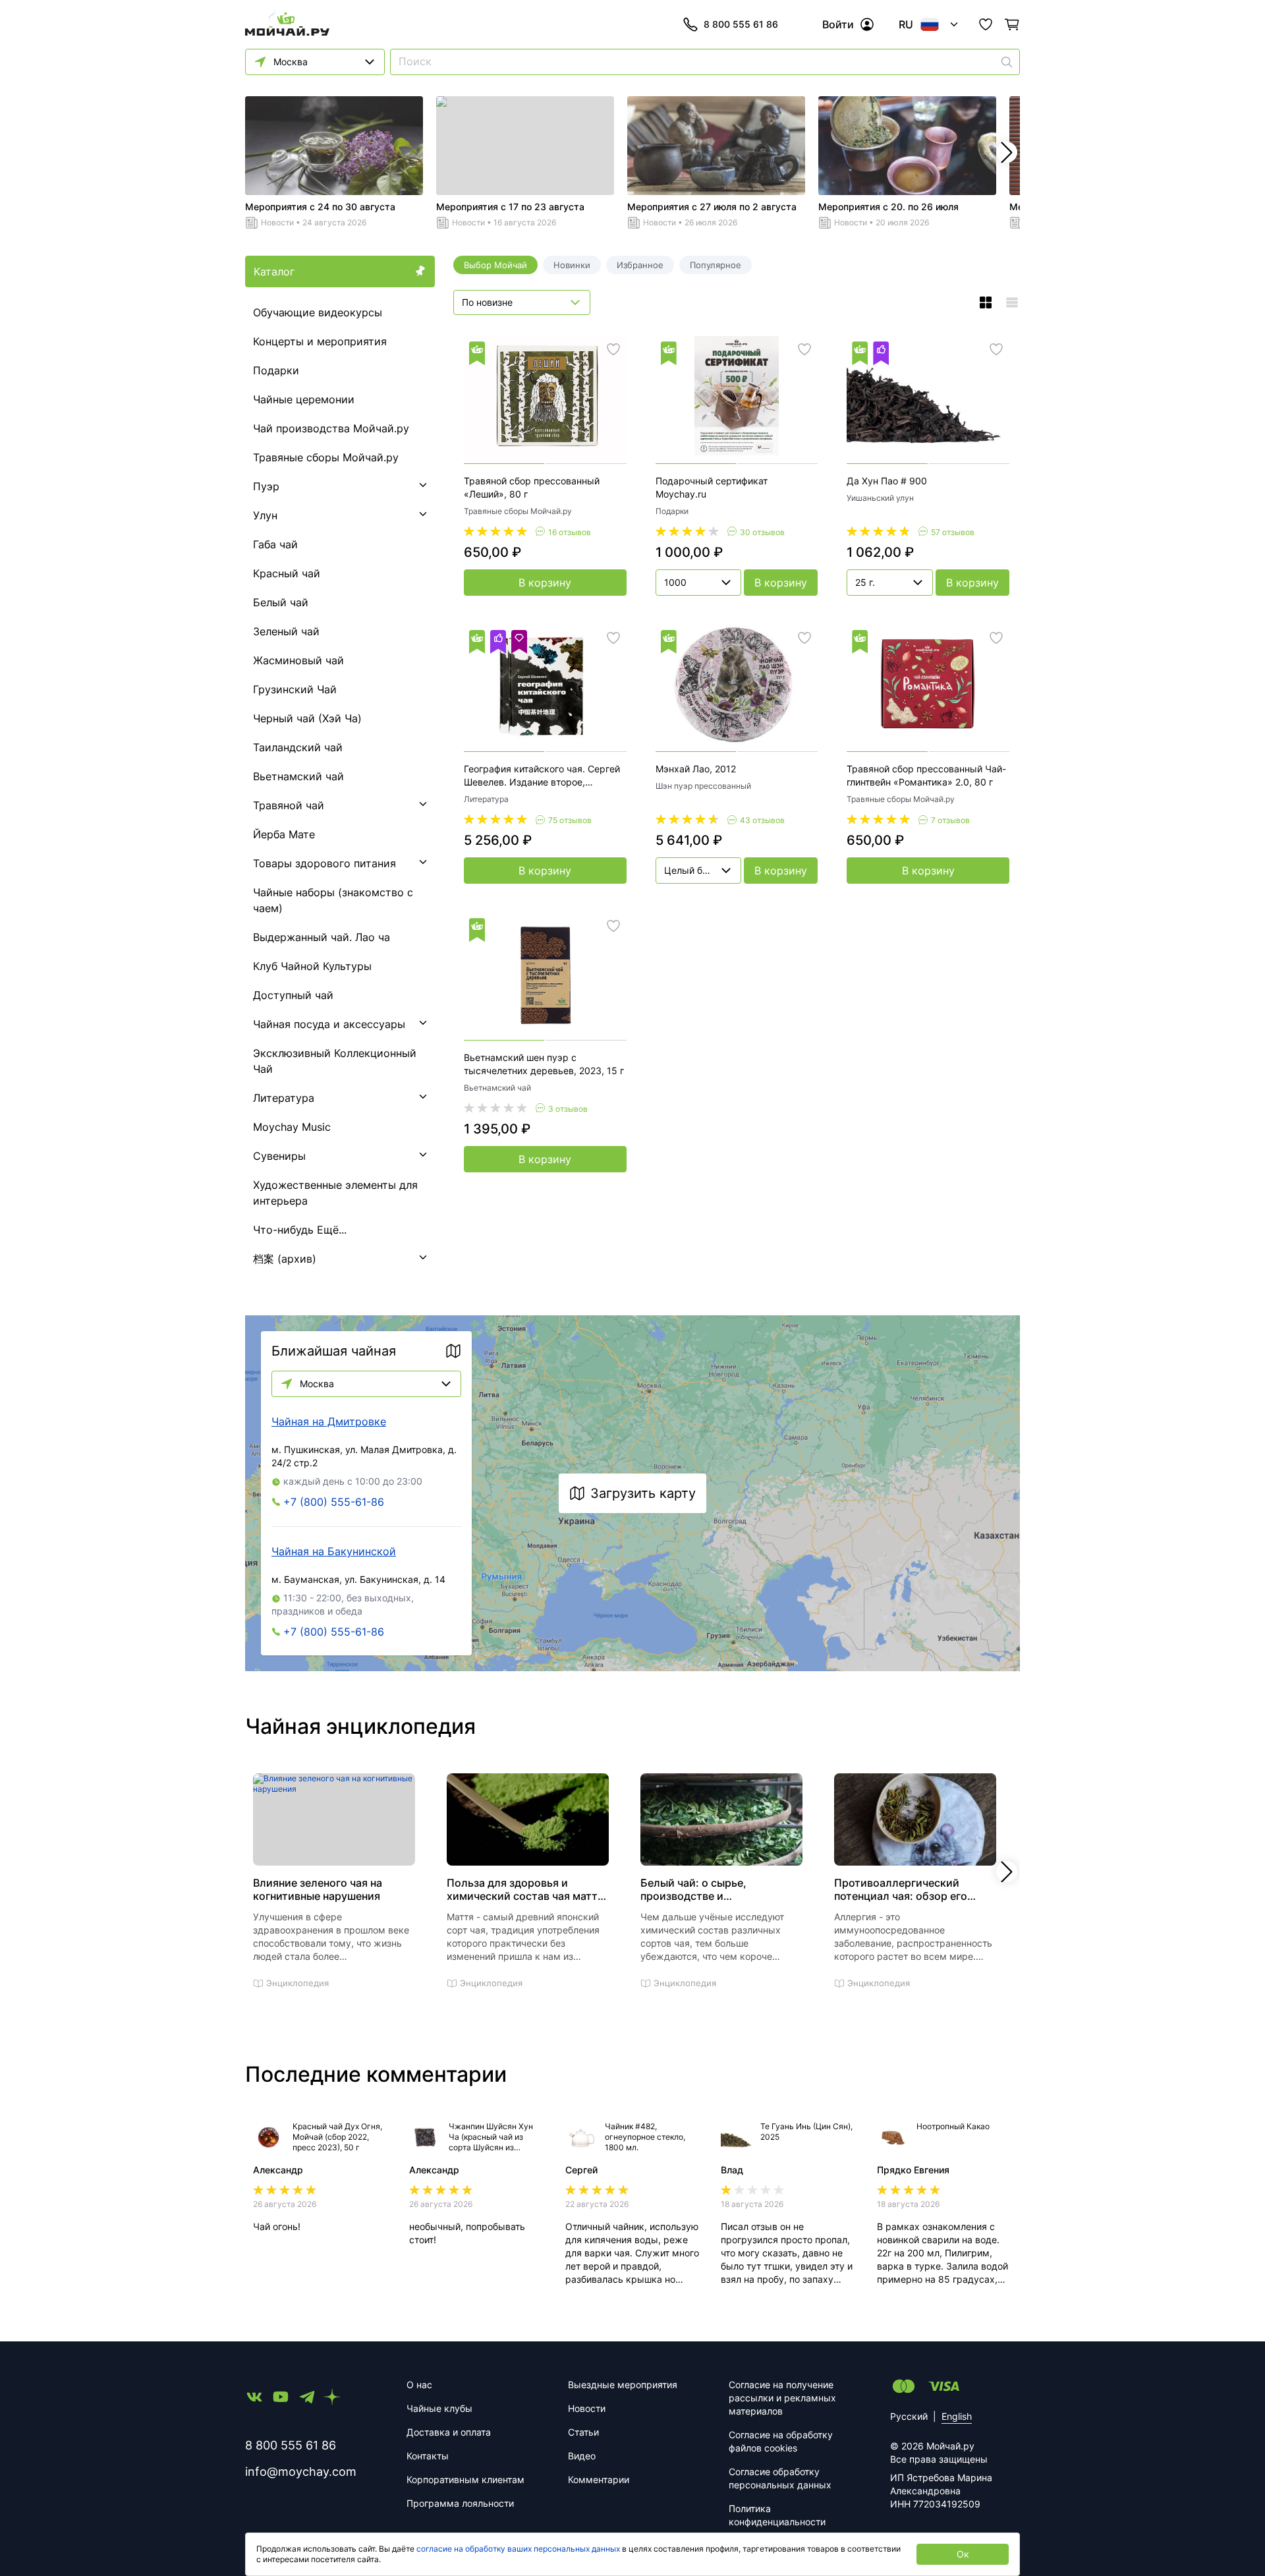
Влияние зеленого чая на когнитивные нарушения (318, 1889)
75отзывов (570, 820)
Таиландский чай (298, 747)
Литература (284, 1098)
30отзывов (762, 532)
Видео (582, 2456)
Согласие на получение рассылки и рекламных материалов (782, 2398)
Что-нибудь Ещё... (300, 1230)
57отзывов (953, 532)
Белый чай (281, 602)
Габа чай (275, 544)
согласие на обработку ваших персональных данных (518, 2549)
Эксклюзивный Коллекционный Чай (335, 1061)
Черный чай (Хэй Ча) (307, 718)
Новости (277, 222)
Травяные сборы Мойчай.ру (326, 457)
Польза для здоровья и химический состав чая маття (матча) (525, 1889)
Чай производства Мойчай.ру (331, 428)
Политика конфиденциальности (777, 2515)
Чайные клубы (439, 2408)
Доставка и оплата (449, 2432)
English (957, 2416)
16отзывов (570, 532)
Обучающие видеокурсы (318, 312)
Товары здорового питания (324, 863)
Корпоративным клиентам (465, 2479)
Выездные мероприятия (623, 2385)
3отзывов (568, 1109)
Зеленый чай (286, 631)
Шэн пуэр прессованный (703, 786)
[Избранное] (986, 24)
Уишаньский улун (880, 498)
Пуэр (266, 486)
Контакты (428, 2456)
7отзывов (950, 820)
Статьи (583, 2432)
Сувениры (279, 1156)
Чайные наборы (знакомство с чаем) (333, 900)
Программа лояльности (460, 2503)
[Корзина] (1012, 24)
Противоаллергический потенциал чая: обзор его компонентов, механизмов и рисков (908, 1889)
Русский (909, 2416)
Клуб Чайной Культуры (312, 966)
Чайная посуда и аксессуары (329, 1024)
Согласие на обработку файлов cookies (781, 2441)
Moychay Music (292, 1127)
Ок (963, 2554)
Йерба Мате (284, 834)
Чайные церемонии (304, 399)
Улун (265, 515)
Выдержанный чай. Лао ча (322, 937)
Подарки (276, 370)
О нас (419, 2385)
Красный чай (287, 573)
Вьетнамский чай (298, 776)
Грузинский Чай (295, 689)
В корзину (545, 583)
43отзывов (762, 820)
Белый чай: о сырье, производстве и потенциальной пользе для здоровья (711, 1889)
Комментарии (599, 2479)
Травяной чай (289, 805)
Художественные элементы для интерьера (335, 1193)
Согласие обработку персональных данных (780, 2478)
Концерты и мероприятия (320, 341)
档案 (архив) (285, 1259)
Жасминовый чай (298, 660)
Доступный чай (293, 995)
